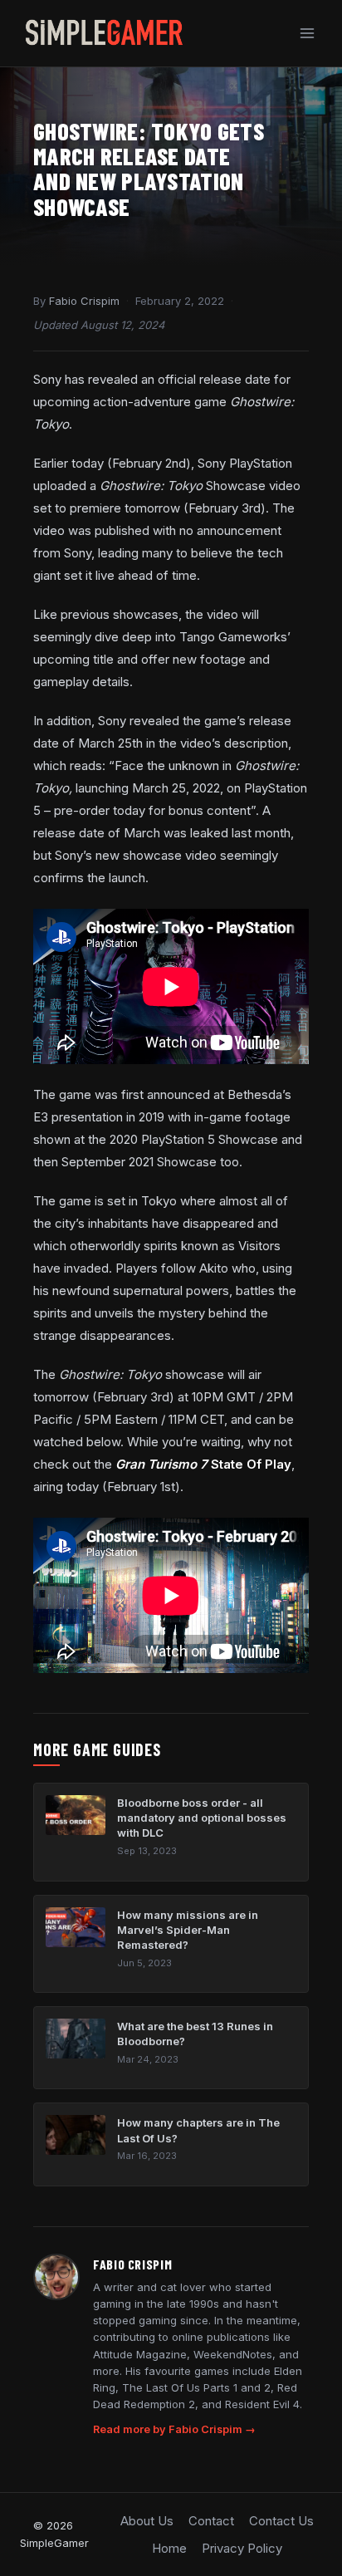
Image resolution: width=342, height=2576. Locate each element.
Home (169, 2548)
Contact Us (281, 2521)
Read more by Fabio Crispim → (174, 2429)
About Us (147, 2521)
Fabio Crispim (84, 301)
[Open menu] (307, 33)
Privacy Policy (242, 2548)
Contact (211, 2521)
